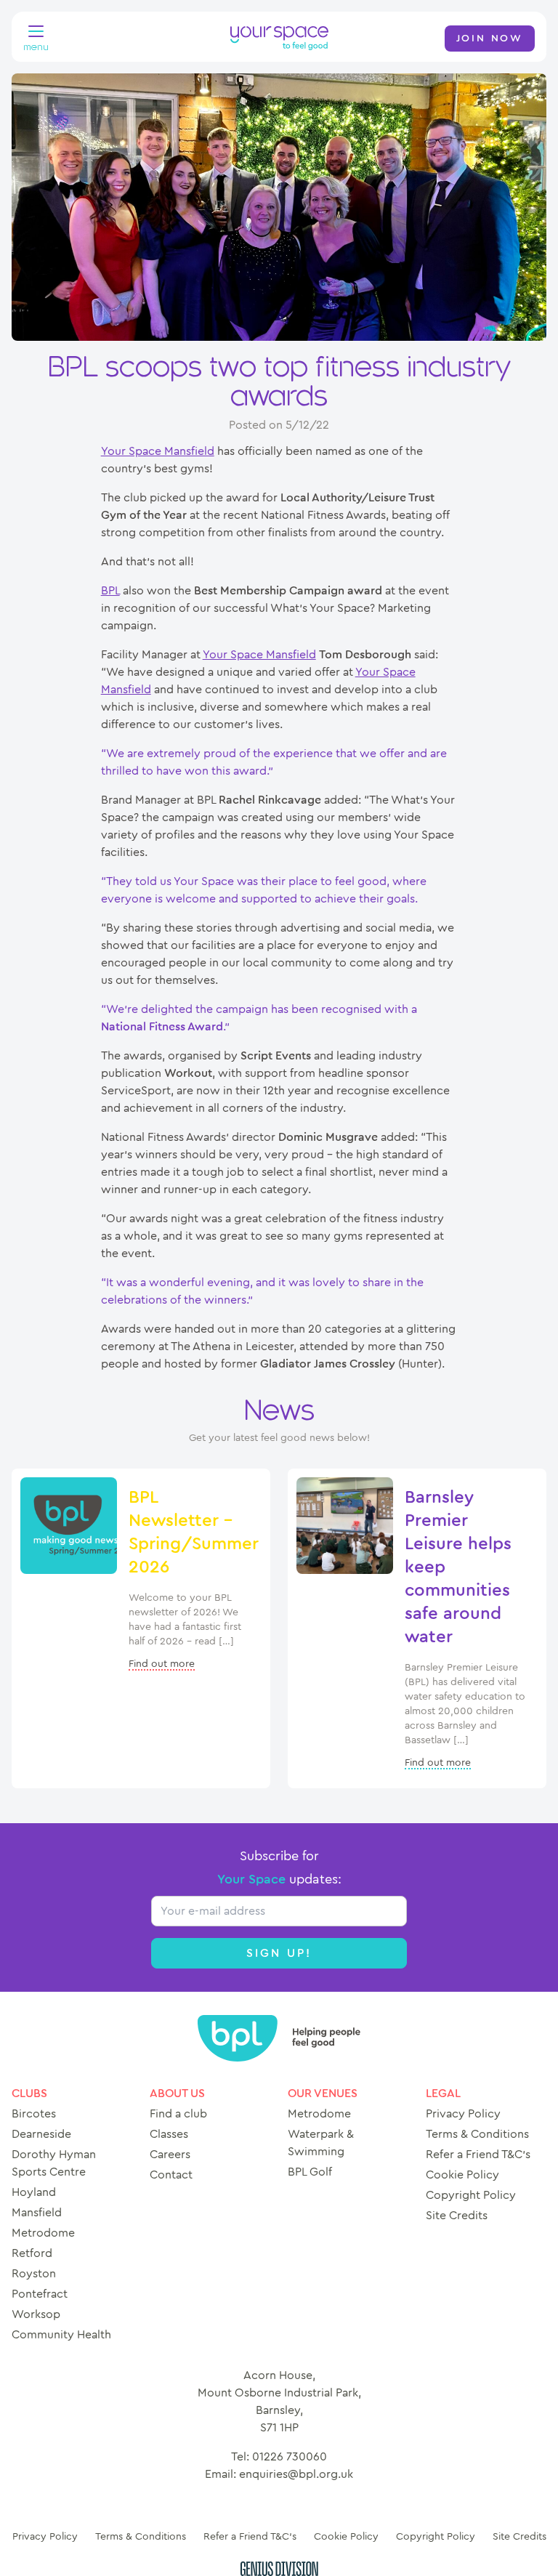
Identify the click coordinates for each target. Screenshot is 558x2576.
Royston (34, 2274)
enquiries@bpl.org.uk (296, 2474)
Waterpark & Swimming (321, 2143)
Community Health (61, 2335)
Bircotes (34, 2114)
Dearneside (41, 2134)
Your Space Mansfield (158, 451)
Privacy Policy (463, 2114)
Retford (32, 2253)
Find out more (162, 1664)
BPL (110, 591)
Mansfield (37, 2213)
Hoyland (34, 2192)
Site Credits (457, 2216)
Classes (169, 2134)
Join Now (490, 39)
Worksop (36, 2314)
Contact (171, 2175)
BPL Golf (310, 2172)
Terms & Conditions (477, 2134)
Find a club (178, 2114)
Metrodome (43, 2233)
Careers (170, 2155)
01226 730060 (290, 2457)
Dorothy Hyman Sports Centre (54, 2163)
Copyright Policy (471, 2195)
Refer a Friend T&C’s (478, 2155)
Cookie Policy (462, 2175)
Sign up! (279, 1953)
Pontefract (40, 2294)
